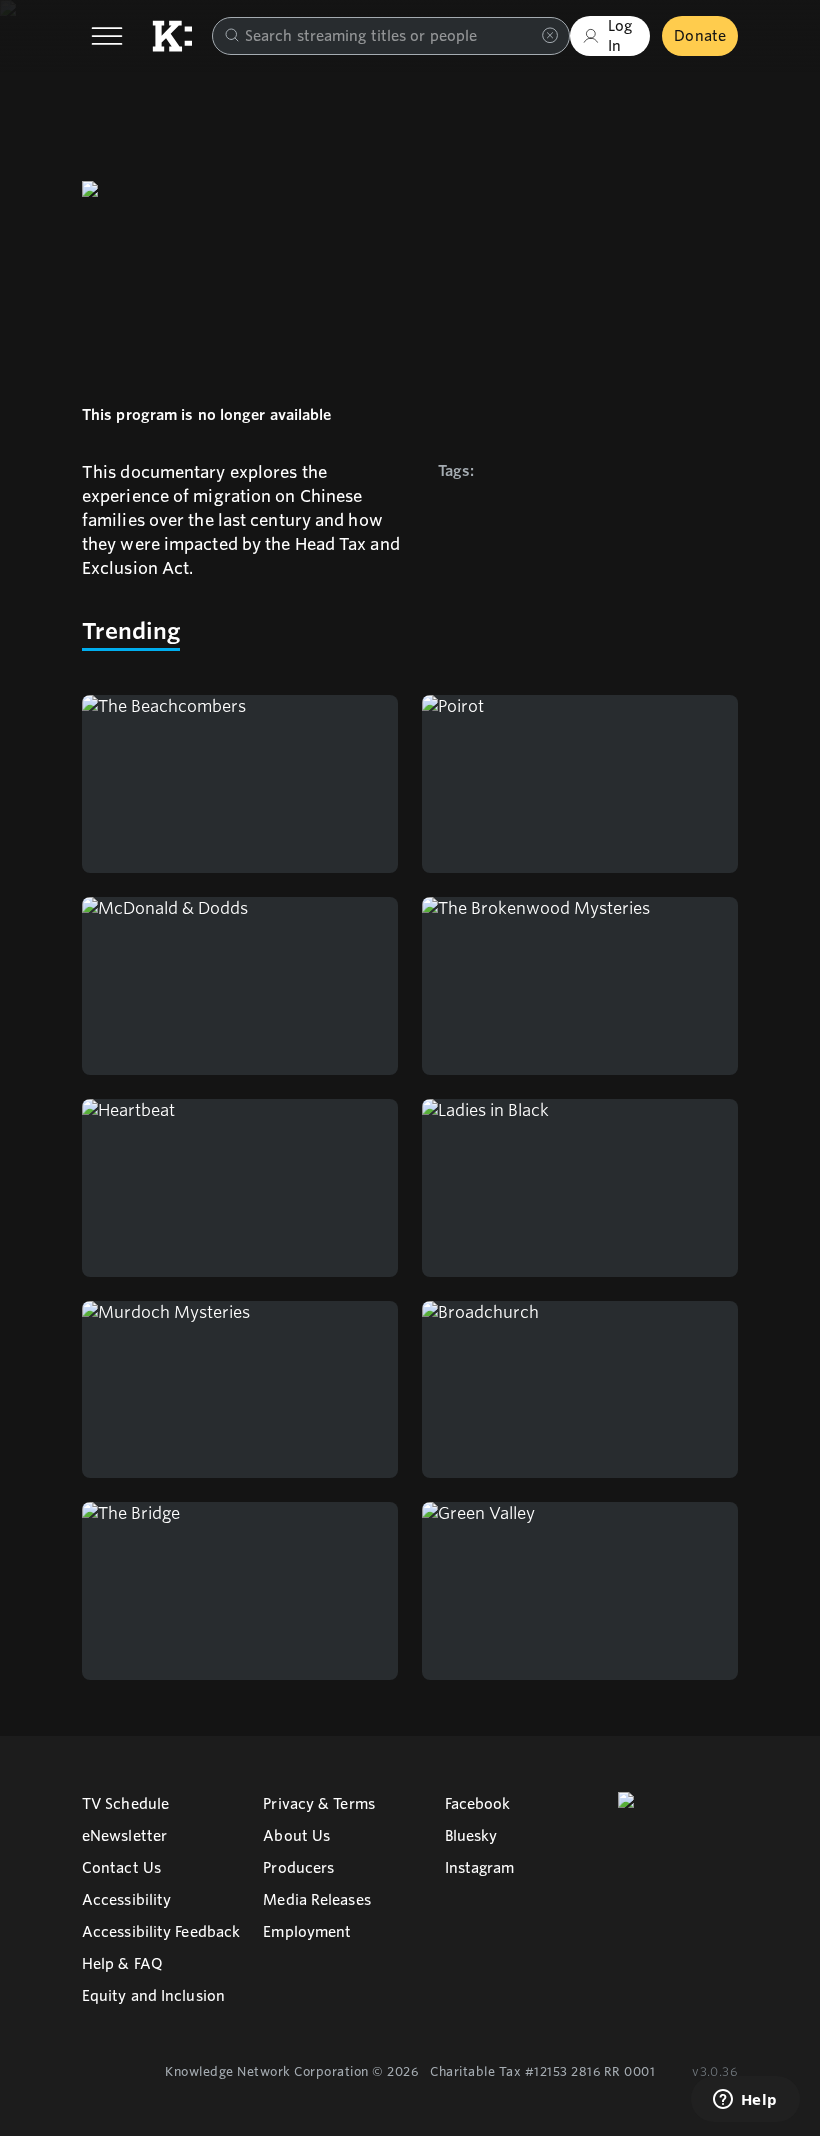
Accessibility (126, 1900)
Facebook (478, 1804)
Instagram (480, 1868)
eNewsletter (124, 1836)
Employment (307, 1932)
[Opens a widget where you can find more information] (745, 2101)
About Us (296, 1836)
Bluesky (471, 1836)
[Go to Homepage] (172, 36)
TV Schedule (125, 1804)
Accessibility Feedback (161, 1932)
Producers (298, 1868)
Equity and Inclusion (153, 1996)
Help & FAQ (122, 1964)
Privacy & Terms (319, 1804)
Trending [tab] (131, 631)
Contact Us (121, 1868)
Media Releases (316, 1900)
